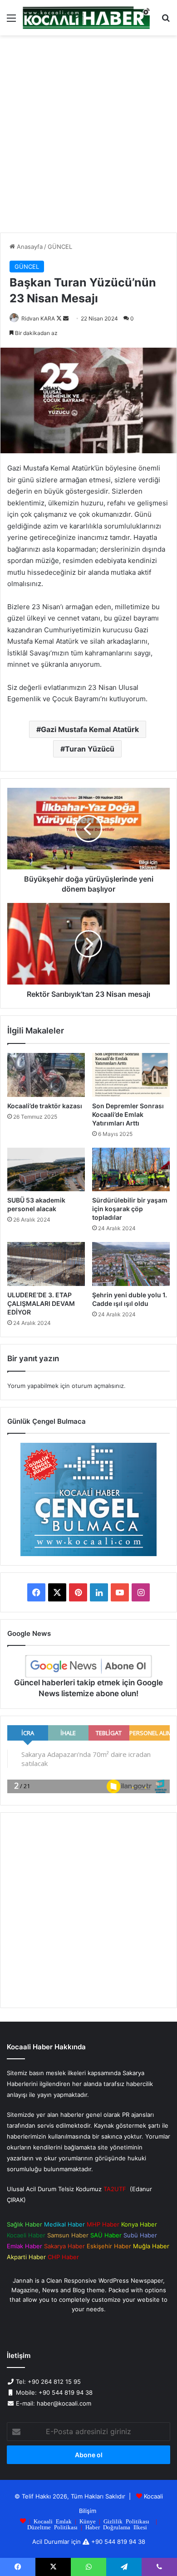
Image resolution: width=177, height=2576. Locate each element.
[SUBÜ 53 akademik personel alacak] (46, 1169)
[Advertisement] (88, 137)
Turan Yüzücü (90, 749)
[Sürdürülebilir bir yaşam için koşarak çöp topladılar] (131, 1169)
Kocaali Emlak (53, 2521)
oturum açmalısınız (98, 1386)
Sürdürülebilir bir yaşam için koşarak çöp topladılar (130, 1209)
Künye (88, 2521)
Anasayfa (29, 247)
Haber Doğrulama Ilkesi (116, 2527)
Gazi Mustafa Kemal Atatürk (90, 729)
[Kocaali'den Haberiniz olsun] (86, 18)
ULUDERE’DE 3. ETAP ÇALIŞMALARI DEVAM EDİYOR (41, 1303)
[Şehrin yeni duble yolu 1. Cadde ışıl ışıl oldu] (131, 1264)
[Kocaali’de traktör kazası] (46, 1075)
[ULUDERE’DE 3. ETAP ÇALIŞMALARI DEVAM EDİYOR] (46, 1264)
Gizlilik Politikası (126, 2521)
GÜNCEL (60, 247)
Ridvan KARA (38, 318)
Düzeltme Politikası (52, 2527)
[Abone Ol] (88, 1666)
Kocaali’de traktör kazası (45, 1106)
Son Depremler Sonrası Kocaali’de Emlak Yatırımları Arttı (128, 1114)
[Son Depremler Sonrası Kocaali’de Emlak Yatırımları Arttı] (131, 1075)
